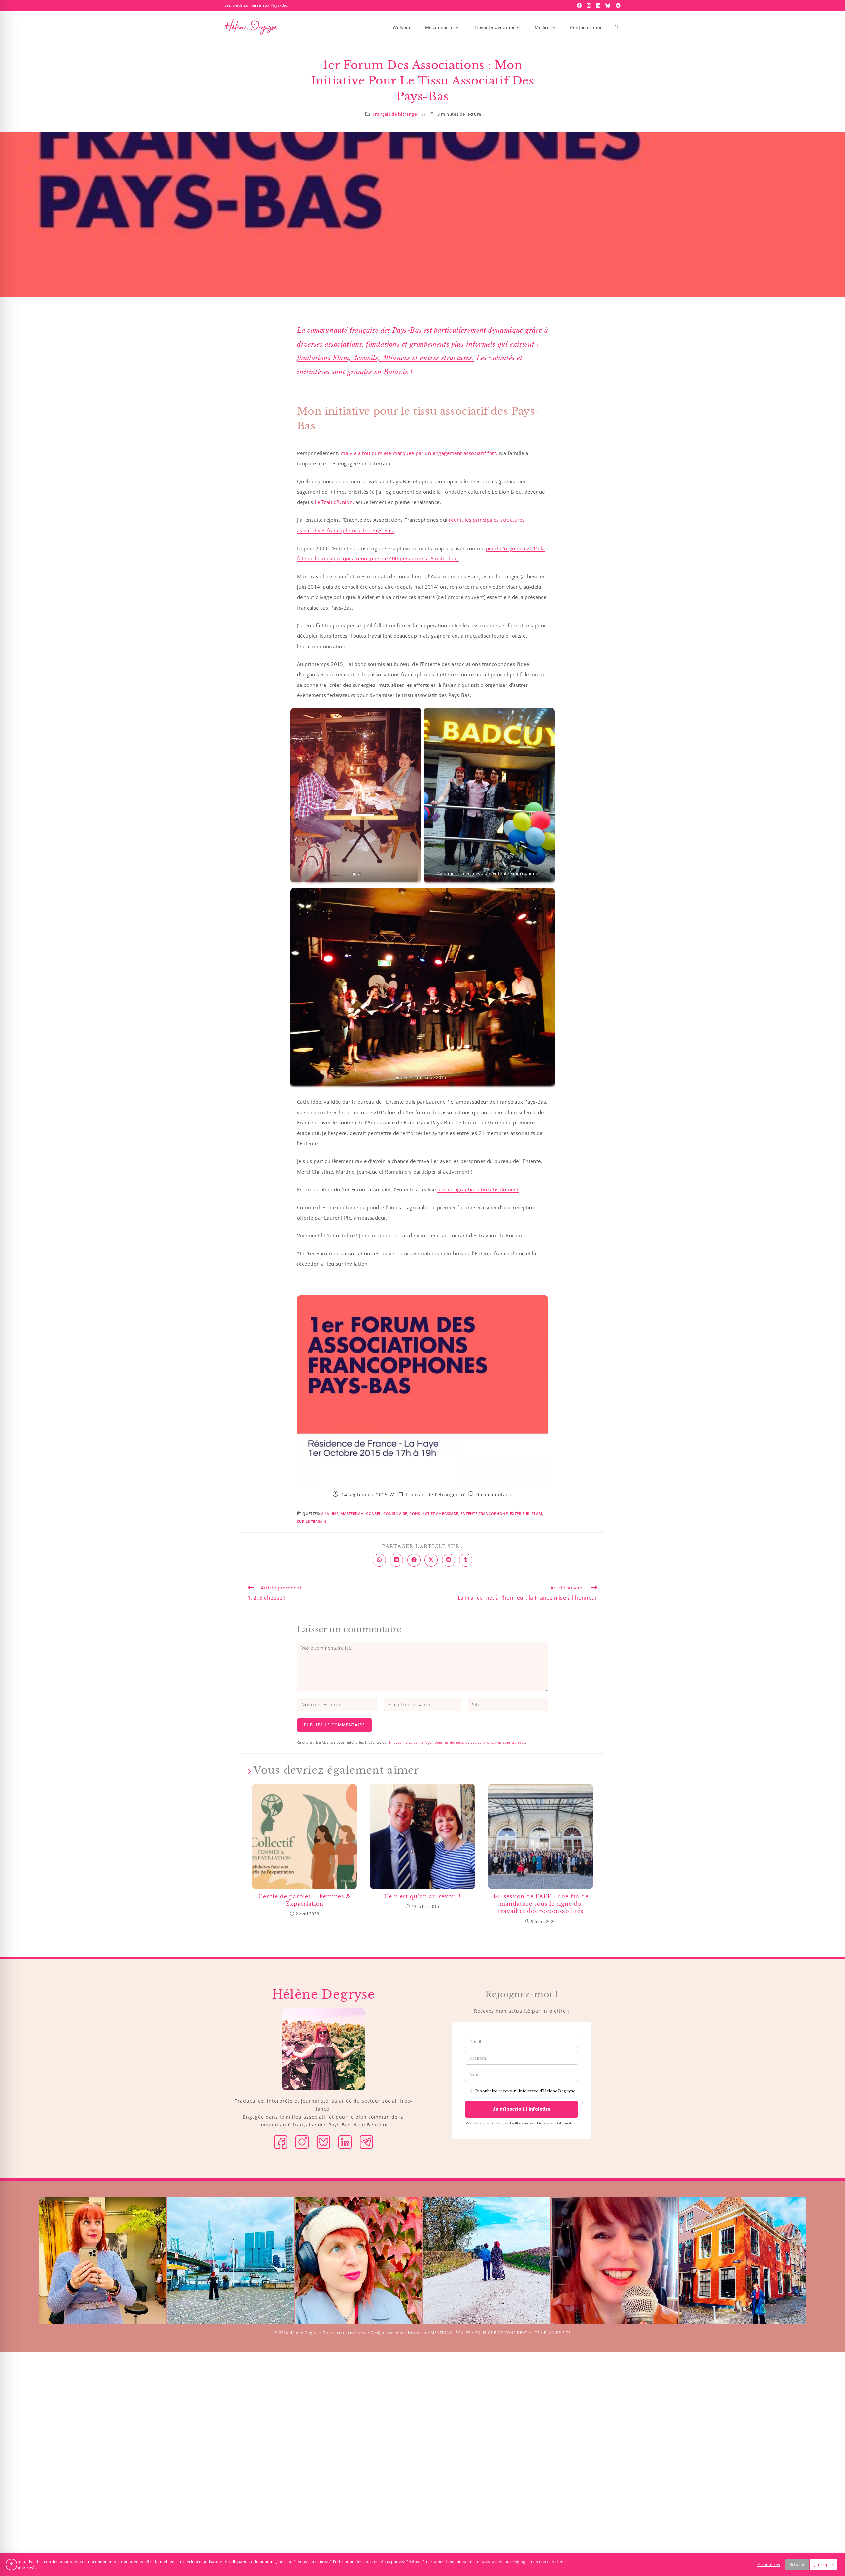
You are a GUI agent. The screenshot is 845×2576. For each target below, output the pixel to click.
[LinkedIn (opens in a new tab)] (599, 5)
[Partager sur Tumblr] (466, 1560)
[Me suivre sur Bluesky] (323, 2141)
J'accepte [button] (824, 2564)
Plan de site (557, 2333)
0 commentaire (494, 1495)
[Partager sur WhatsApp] (379, 1560)
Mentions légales (451, 2333)
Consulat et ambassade (434, 1513)
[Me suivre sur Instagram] (302, 2141)
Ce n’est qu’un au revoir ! (422, 1896)
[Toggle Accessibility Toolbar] (11, 2565)
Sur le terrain (312, 1521)
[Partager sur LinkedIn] (396, 1560)
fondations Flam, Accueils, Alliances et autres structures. (386, 358)
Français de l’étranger (396, 114)
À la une (330, 1513)
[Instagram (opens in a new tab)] (590, 5)
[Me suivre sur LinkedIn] (345, 2141)
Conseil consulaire (387, 1513)
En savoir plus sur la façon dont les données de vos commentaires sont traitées (457, 1742)
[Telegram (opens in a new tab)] (617, 5)
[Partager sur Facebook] (414, 1560)
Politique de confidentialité (507, 2333)
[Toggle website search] (617, 27)
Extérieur (520, 1513)
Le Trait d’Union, (334, 502)
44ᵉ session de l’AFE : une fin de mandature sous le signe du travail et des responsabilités (541, 1904)
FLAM (537, 1513)
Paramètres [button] (769, 2565)
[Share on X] (431, 1560)
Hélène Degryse (305, 2333)
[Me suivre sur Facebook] (281, 2141)
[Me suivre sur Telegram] (366, 2141)
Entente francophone (484, 1513)
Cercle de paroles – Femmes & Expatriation (305, 1900)
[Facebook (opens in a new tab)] (580, 5)
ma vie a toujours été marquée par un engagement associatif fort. (419, 453)
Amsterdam (352, 1513)
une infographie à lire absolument (478, 1189)
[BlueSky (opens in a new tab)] (609, 5)
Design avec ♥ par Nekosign (399, 2333)
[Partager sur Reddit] (449, 1560)
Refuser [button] (797, 2564)
